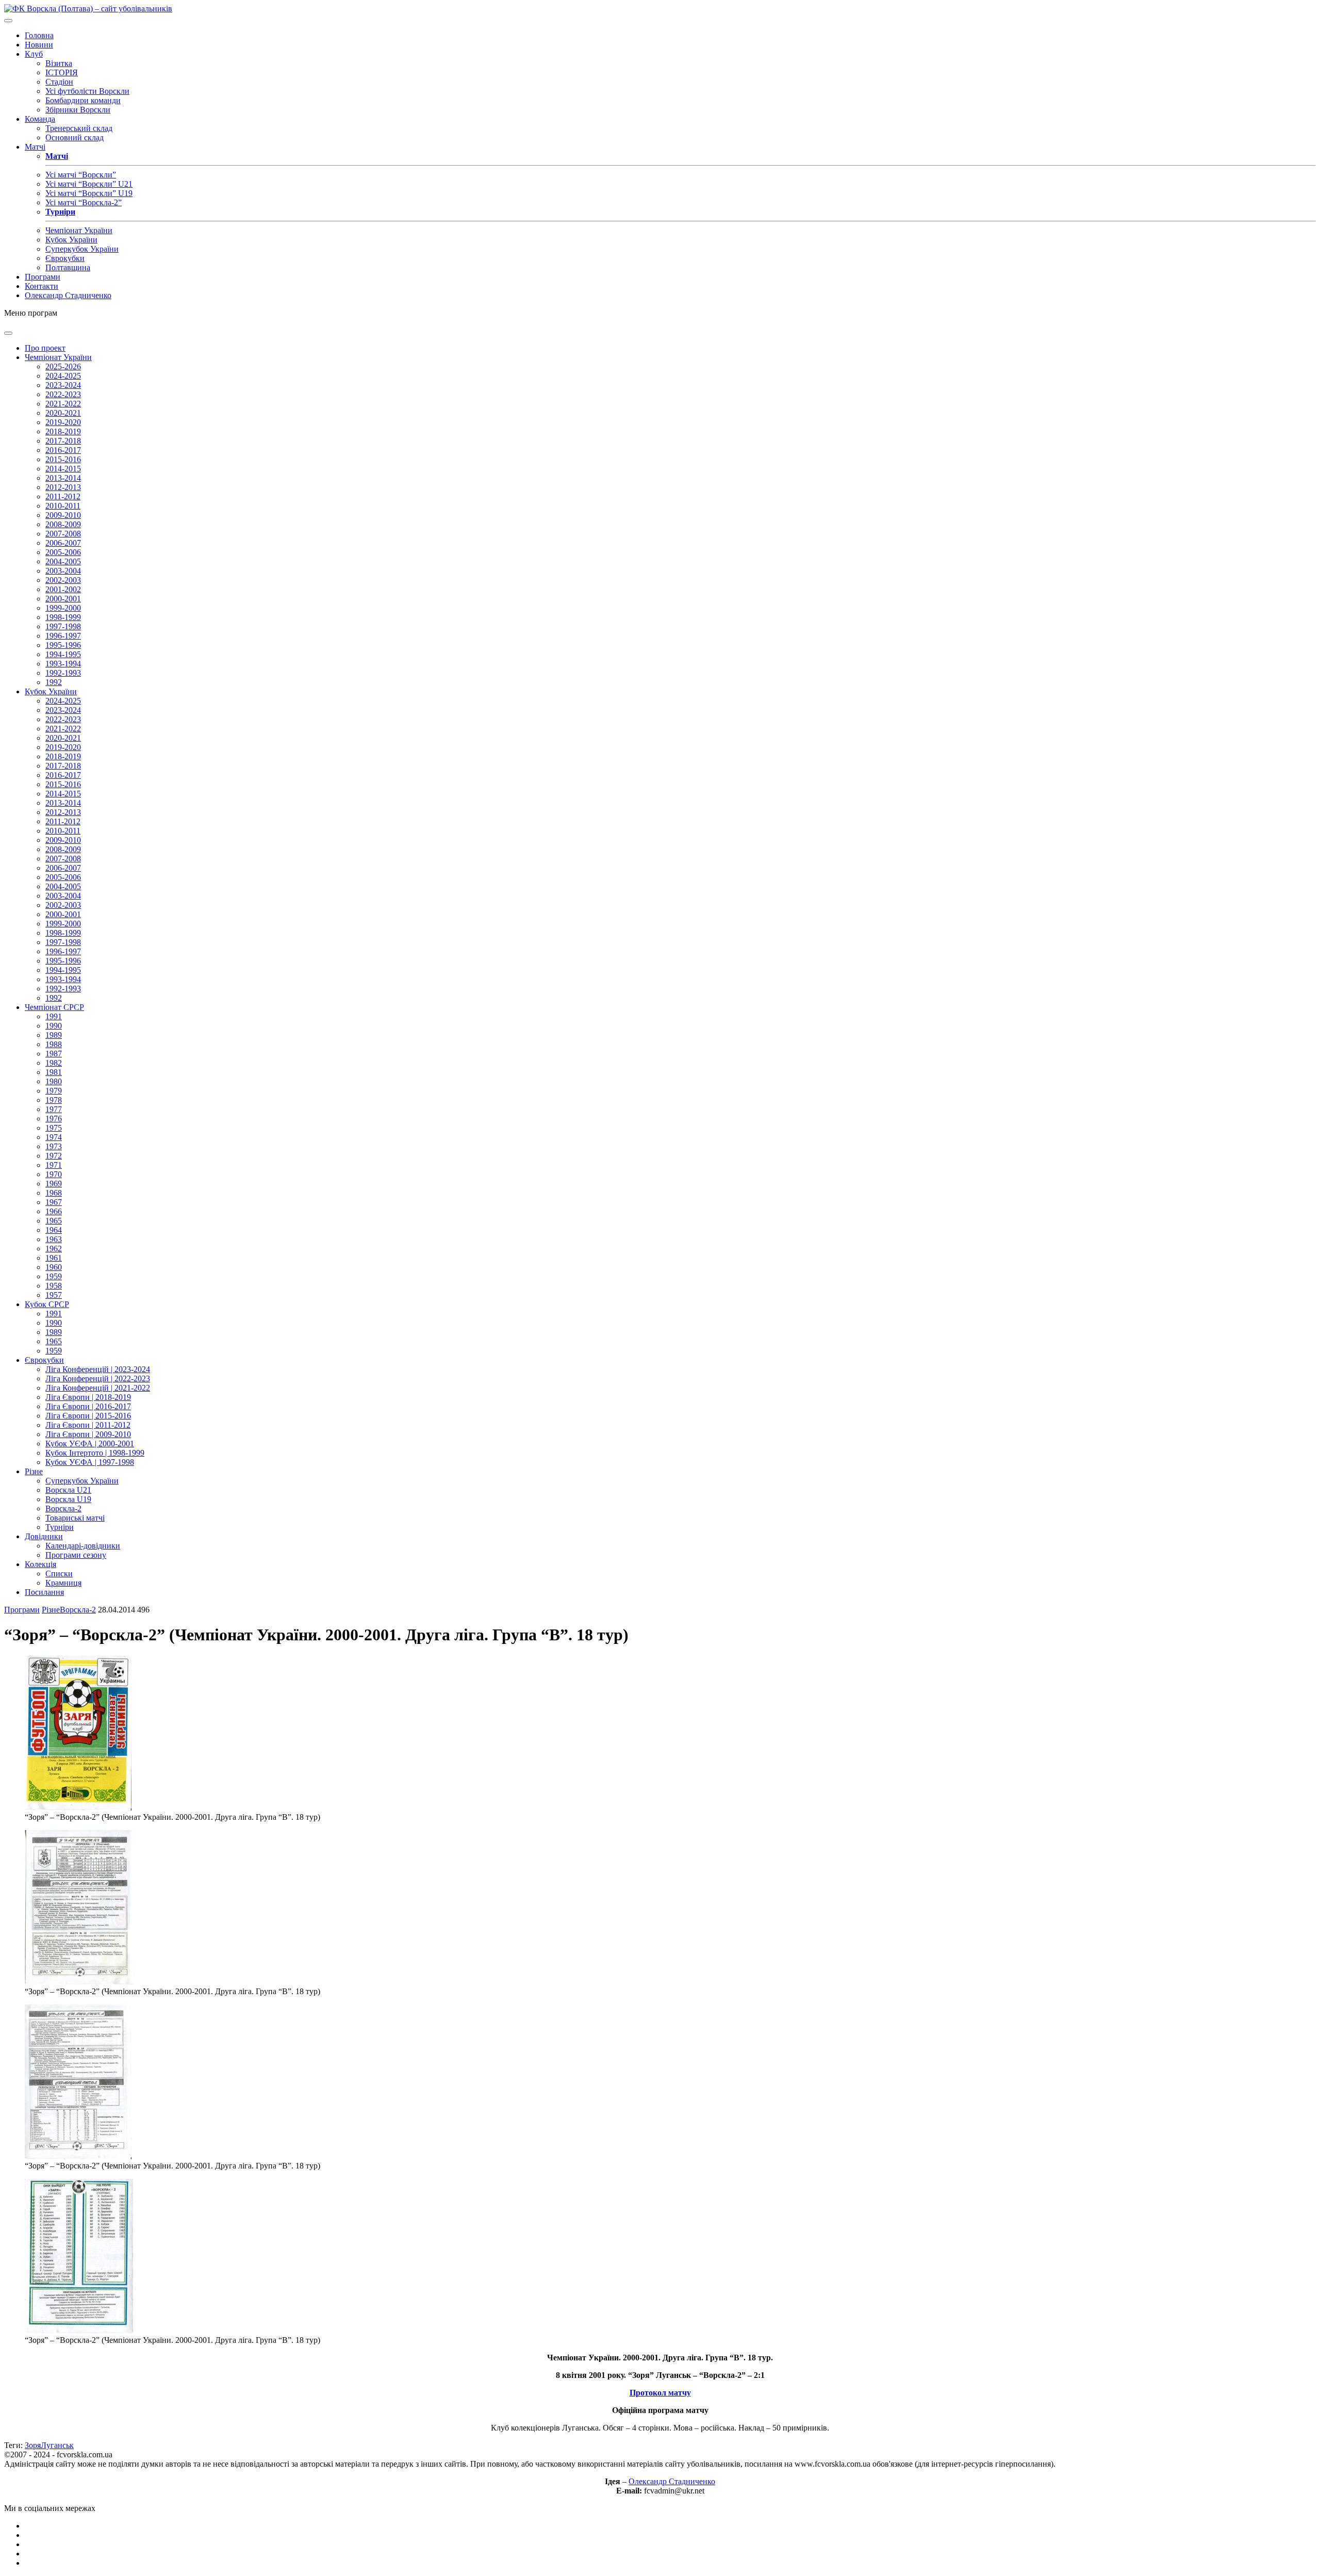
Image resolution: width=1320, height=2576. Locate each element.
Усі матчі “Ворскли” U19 (89, 193)
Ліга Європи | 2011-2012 (88, 1425)
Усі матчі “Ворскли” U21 (89, 184)
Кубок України (71, 240)
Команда (40, 119)
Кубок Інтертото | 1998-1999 (95, 1453)
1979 (54, 1091)
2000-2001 (63, 599)
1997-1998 (63, 626)
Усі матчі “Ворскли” (81, 175)
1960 (54, 1267)
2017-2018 (63, 441)
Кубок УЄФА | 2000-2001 (90, 1444)
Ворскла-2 (63, 1509)
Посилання (44, 1592)
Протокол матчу (660, 2393)
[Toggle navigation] (8, 21)
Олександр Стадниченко (68, 295)
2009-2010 (63, 515)
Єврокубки (65, 258)
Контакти (42, 286)
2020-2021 (63, 413)
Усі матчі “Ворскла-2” (84, 202)
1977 (54, 1109)
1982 (54, 1063)
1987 (54, 1054)
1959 (54, 1276)
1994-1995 (63, 654)
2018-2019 (63, 431)
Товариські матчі (75, 1518)
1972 (54, 1156)
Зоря (33, 2445)
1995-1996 (63, 645)
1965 (54, 1221)
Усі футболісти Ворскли (87, 91)
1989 (54, 1035)
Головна (39, 35)
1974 (54, 1137)
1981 (54, 1072)
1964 (54, 1230)
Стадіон (59, 82)
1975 (54, 1128)
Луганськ (57, 2445)
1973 (54, 1146)
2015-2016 (63, 459)
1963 (54, 1239)
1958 (54, 1286)
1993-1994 (63, 664)
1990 (54, 1026)
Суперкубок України (82, 249)
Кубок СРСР (47, 1304)
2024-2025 (63, 376)
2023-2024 (63, 385)
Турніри (60, 1527)
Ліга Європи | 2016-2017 (88, 1406)
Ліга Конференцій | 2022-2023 (98, 1379)
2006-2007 (63, 543)
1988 (54, 1044)
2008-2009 (63, 524)
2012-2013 (63, 487)
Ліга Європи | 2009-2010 (88, 1434)
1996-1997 (63, 636)
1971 (54, 1165)
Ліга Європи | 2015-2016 (88, 1416)
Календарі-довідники (83, 1546)
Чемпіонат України (79, 230)
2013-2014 (63, 478)
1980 (54, 1081)
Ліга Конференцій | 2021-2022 (98, 1388)
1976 (54, 1119)
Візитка (59, 63)
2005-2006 (63, 552)
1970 (54, 1174)
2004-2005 (63, 561)
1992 (54, 682)
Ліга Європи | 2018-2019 (88, 1397)
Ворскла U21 (68, 1490)
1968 (54, 1193)
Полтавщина (68, 267)
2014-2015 (63, 469)
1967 (54, 1202)
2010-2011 (63, 506)
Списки (59, 1574)
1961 (54, 1258)
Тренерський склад (79, 128)
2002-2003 (63, 580)
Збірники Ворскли (78, 110)
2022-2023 (63, 394)
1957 (54, 1295)
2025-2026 (63, 366)
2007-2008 (63, 534)
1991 (54, 1016)
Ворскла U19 (68, 1499)
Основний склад (75, 137)
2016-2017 (63, 450)
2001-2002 (63, 589)
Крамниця (63, 1583)
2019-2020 (63, 422)
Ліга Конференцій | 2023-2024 (98, 1369)
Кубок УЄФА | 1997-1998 (90, 1462)
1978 (54, 1100)
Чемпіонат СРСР (54, 1007)
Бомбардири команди (83, 100)
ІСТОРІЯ (62, 72)
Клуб (34, 54)
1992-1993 (63, 673)
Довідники (44, 1536)
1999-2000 (63, 608)
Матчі (35, 147)
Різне (34, 1471)
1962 (54, 1249)
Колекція (40, 1564)
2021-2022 (63, 404)
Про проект (45, 348)
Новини (39, 45)
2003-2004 (63, 571)
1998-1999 (63, 617)
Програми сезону (76, 1555)
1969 (54, 1184)
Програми (43, 277)
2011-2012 (63, 496)
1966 (54, 1211)
